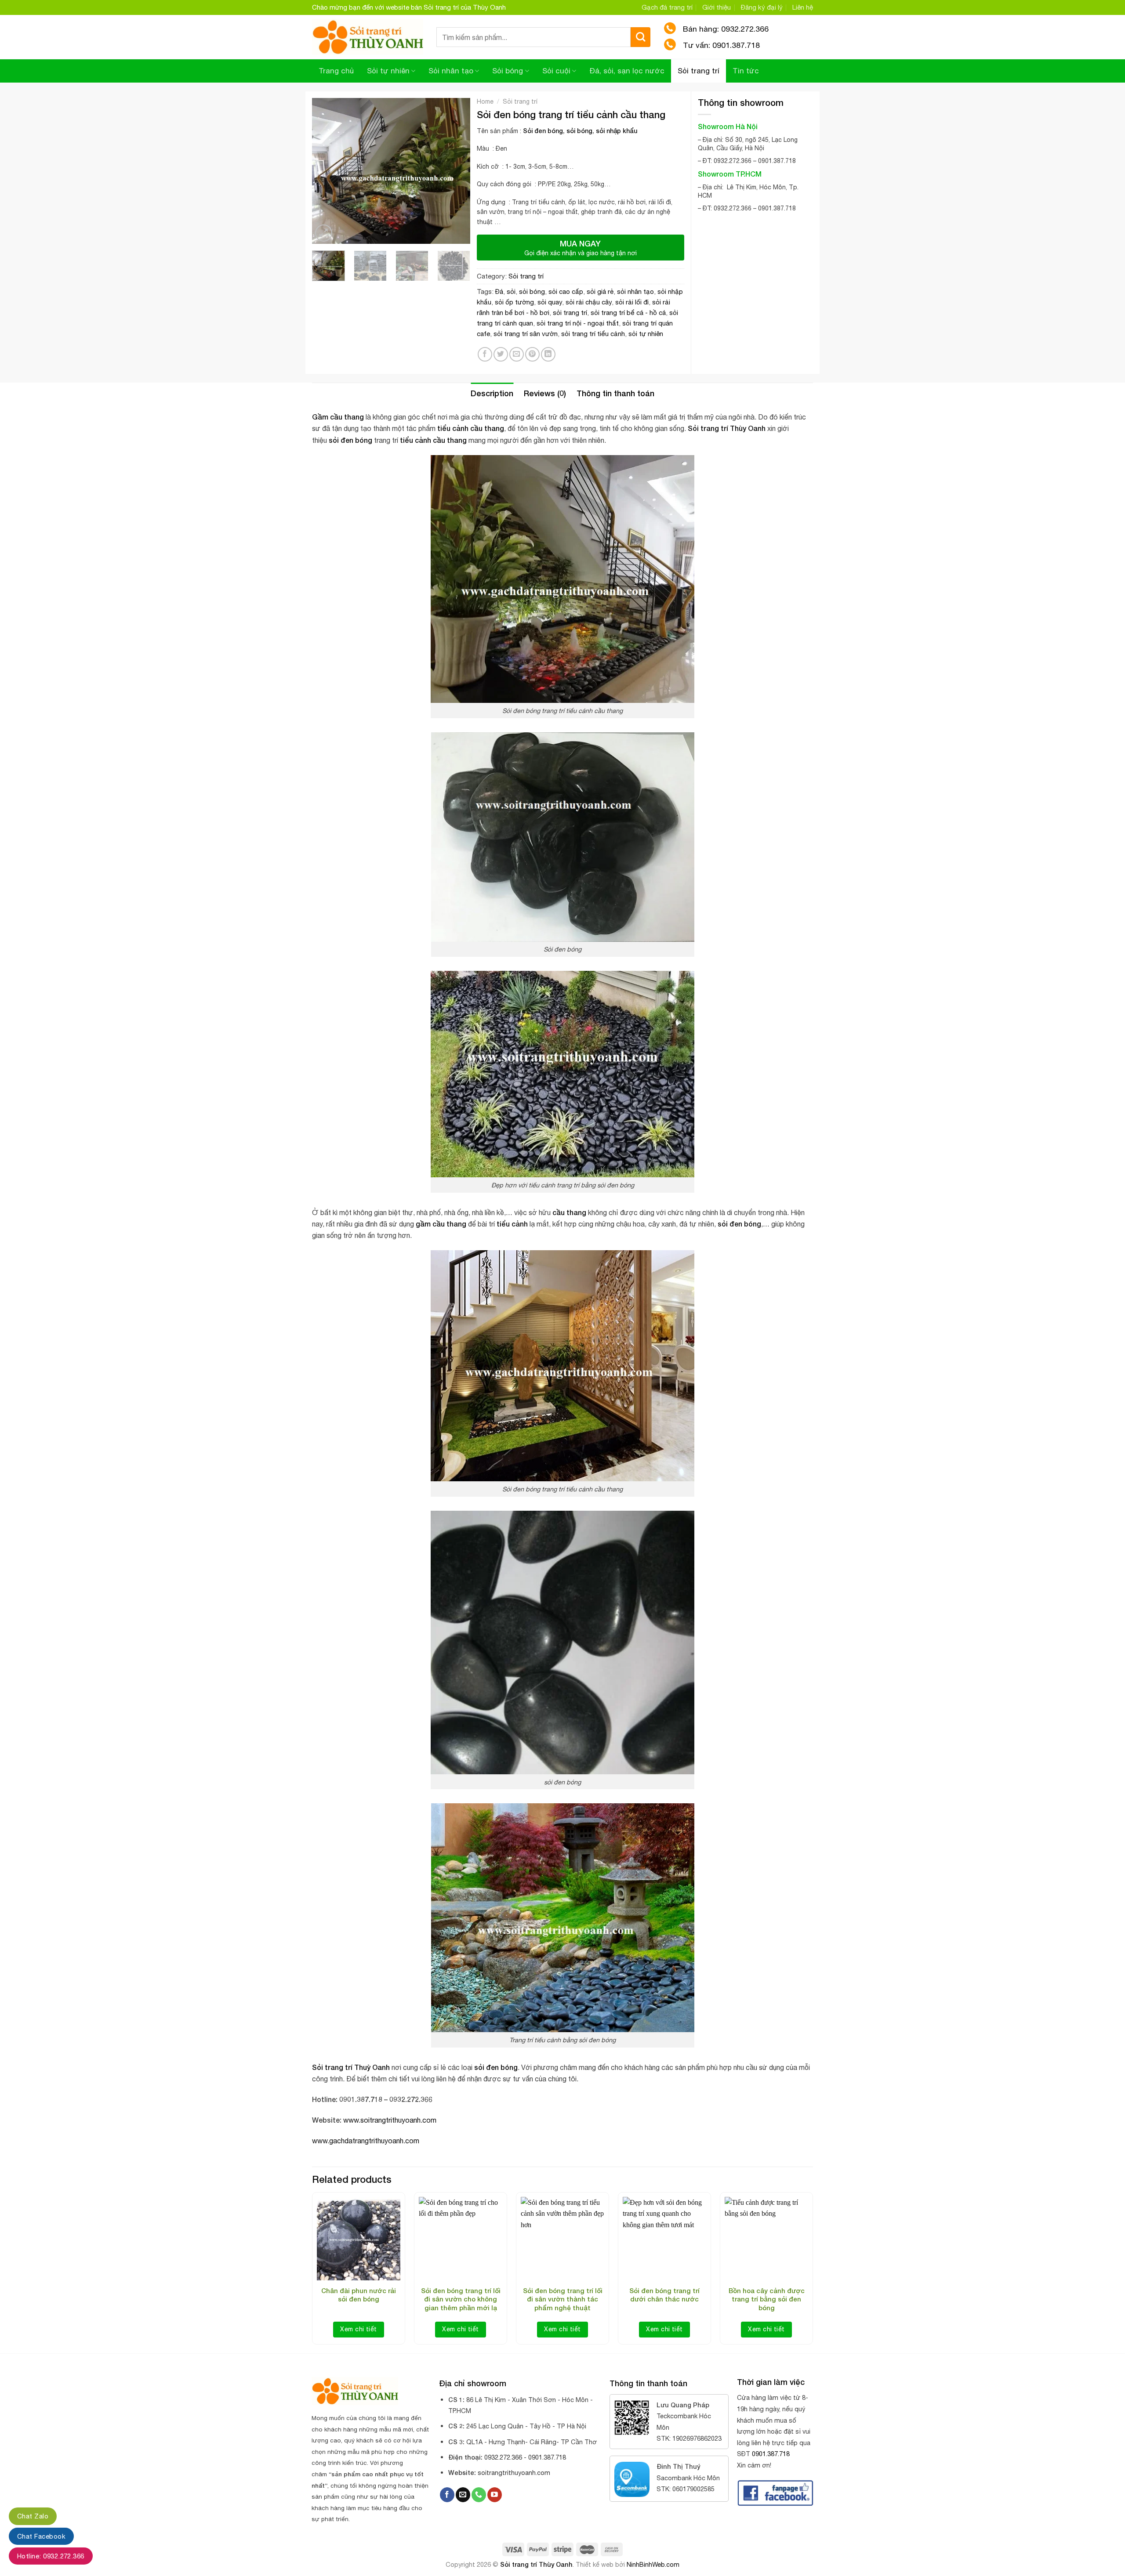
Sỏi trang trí (699, 71)
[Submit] (641, 37)
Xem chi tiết (358, 2329)
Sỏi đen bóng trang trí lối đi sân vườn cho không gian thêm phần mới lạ (461, 2299)
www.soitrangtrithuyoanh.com (390, 2120)
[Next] (456, 171)
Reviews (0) (545, 393)
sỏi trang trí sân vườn (526, 334)
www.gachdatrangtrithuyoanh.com (366, 2141)
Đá (499, 291)
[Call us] (479, 2495)
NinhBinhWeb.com (653, 2564)
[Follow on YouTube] (495, 2495)
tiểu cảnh (453, 428)
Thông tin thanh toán (615, 393)
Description (492, 393)
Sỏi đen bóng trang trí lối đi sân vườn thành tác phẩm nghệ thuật (563, 2299)
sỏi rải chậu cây (589, 302)
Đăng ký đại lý (762, 7)
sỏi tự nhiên (646, 334)
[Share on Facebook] (485, 354)
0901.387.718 (771, 2454)
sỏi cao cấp (566, 291)
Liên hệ (803, 7)
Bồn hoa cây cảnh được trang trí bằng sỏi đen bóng (767, 2299)
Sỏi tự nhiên (388, 71)
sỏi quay (550, 302)
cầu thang (487, 428)
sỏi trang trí (570, 313)
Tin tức (746, 71)
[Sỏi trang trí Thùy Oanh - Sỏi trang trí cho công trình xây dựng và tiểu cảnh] (368, 37)
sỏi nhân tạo (635, 291)
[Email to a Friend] (517, 354)
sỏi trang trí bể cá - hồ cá (628, 313)
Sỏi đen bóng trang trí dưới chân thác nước (664, 2295)
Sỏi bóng (508, 71)
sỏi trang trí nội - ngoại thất (578, 323)
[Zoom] (324, 233)
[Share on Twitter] (501, 354)
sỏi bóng (579, 131)
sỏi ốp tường (514, 302)
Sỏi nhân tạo (451, 71)
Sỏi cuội (556, 71)
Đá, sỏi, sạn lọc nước (627, 71)
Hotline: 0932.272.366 (51, 2556)
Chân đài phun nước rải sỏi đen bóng (359, 2295)
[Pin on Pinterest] (532, 354)
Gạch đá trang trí (667, 7)
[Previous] (326, 171)
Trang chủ (336, 71)
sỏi (511, 291)
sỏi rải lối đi (632, 302)
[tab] (492, 393)
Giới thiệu (717, 7)
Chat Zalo (33, 2516)
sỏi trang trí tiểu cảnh (593, 334)
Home (485, 101)
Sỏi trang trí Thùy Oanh (536, 2564)
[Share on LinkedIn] (548, 354)
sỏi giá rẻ (600, 291)
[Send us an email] (463, 2495)
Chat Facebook (41, 2536)
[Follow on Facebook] (447, 2495)
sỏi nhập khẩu (617, 131)
